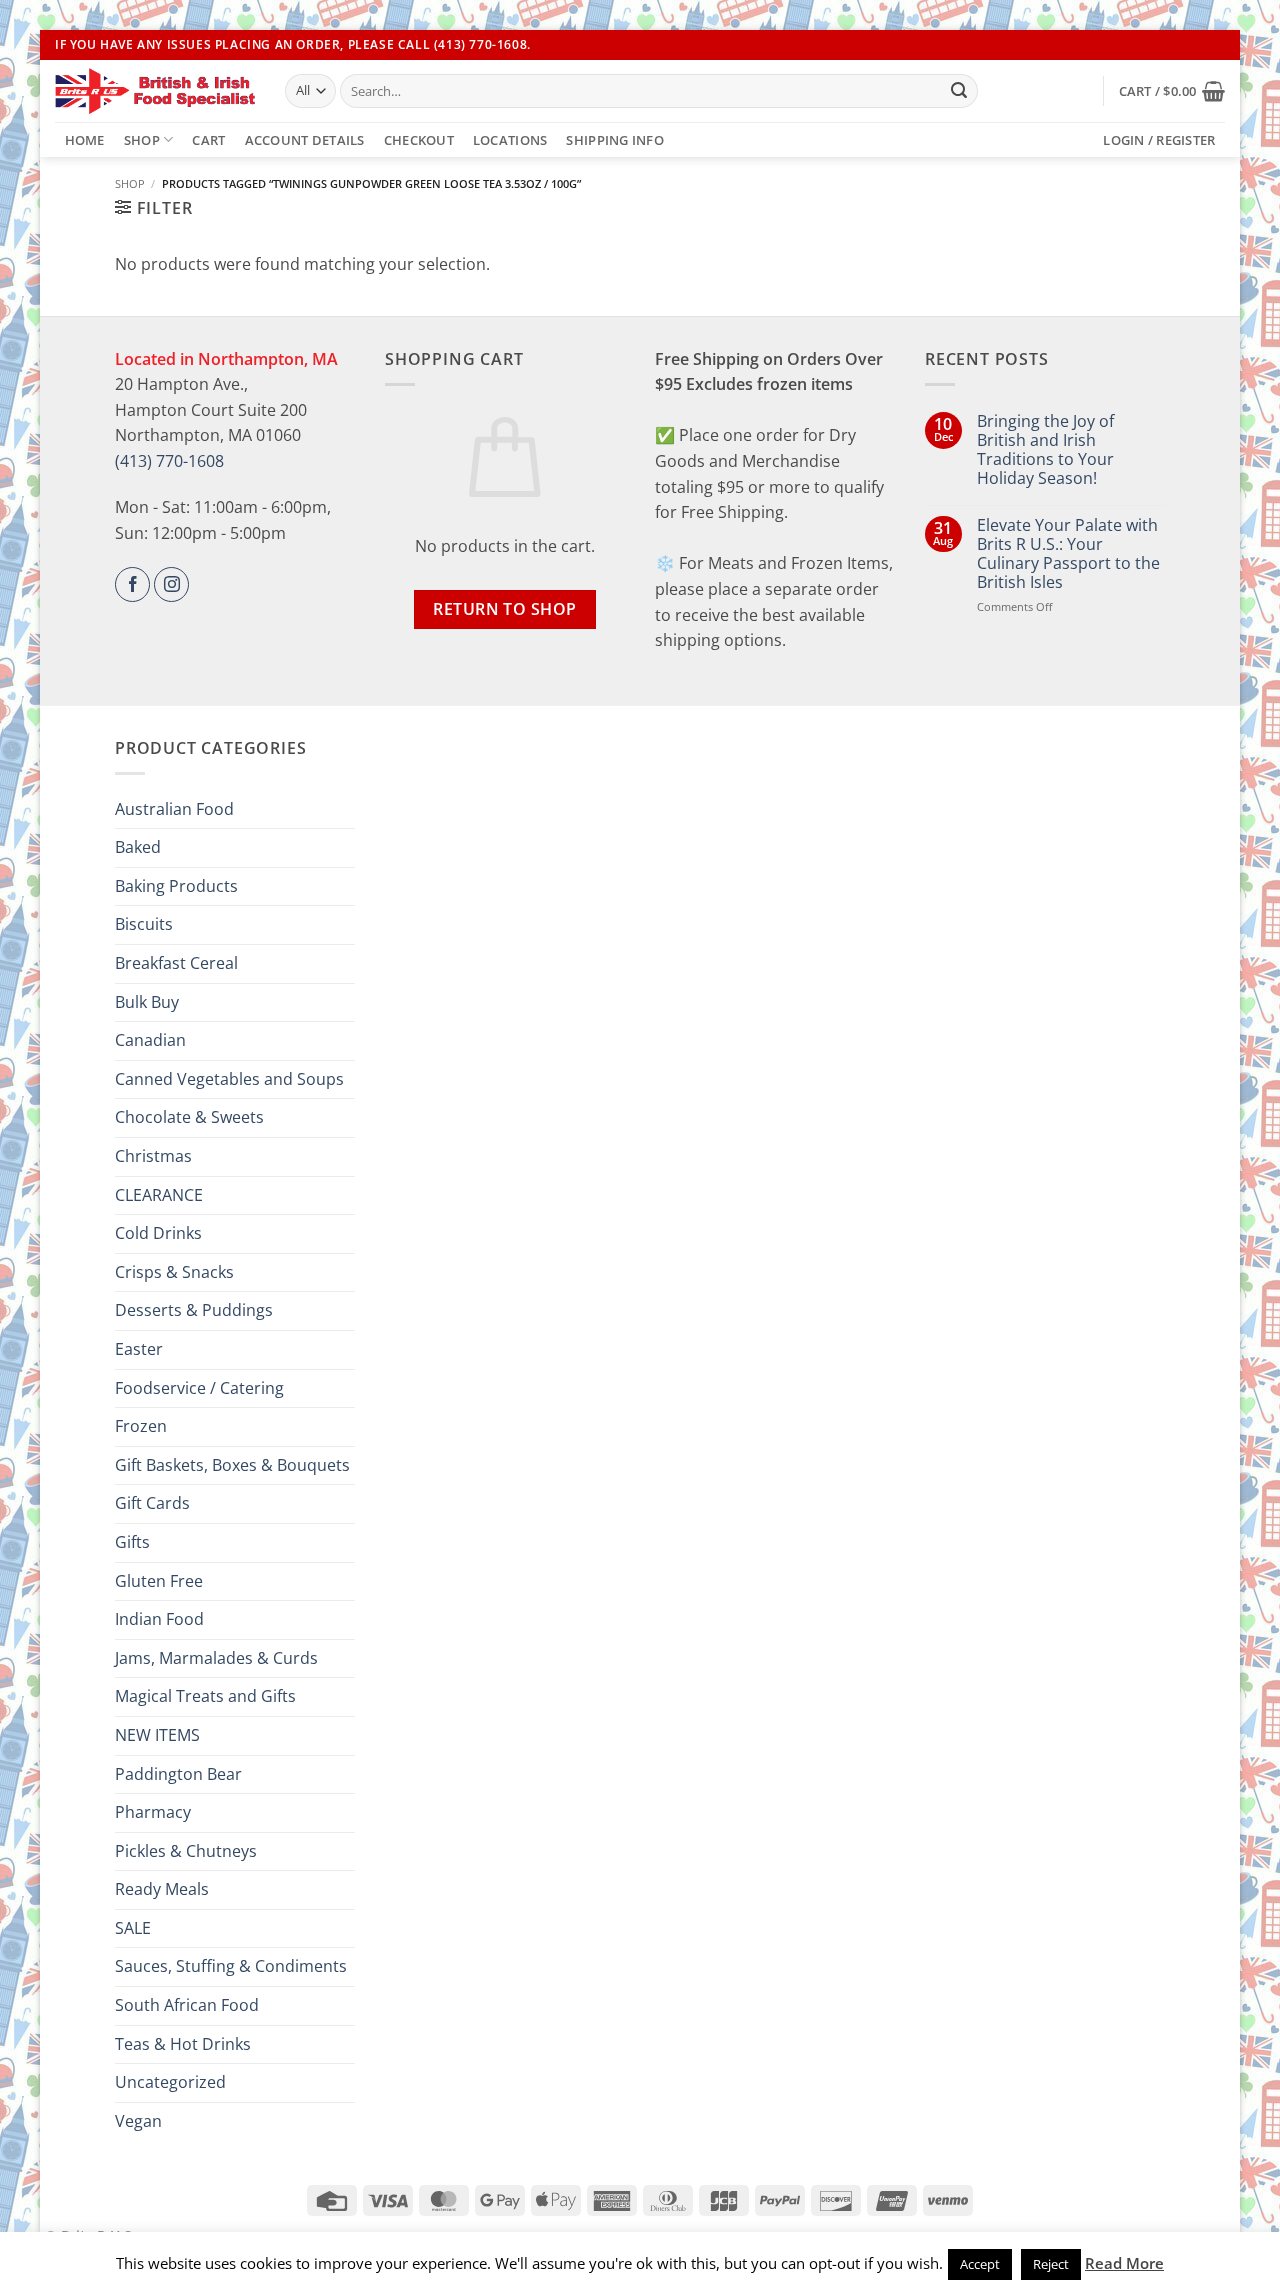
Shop (142, 140)
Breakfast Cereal (176, 963)
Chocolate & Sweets (189, 1117)
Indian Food (159, 1619)
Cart (208, 140)
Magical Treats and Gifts (205, 1696)
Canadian (150, 1040)
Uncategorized (170, 2082)
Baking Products (176, 886)
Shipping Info (614, 140)
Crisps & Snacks (174, 1272)
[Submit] (959, 91)
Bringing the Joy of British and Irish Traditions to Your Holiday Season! (1045, 450)
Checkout (419, 140)
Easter (139, 1349)
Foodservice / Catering (199, 1388)
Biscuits (144, 924)
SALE (133, 1928)
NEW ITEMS (157, 1735)
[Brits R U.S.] (155, 91)
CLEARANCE (159, 1195)
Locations (510, 140)
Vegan (138, 2121)
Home (85, 140)
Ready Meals (162, 1889)
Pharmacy (153, 1812)
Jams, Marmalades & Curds (216, 1658)
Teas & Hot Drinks (183, 2044)
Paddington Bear (178, 1774)
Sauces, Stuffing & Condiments (231, 1966)
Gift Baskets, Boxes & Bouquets (232, 1465)
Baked (138, 847)
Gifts (132, 1542)
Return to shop (505, 609)
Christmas (153, 1156)
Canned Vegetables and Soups (229, 1079)
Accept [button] (980, 2264)
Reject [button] (1051, 2264)
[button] (1172, 91)
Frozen (141, 1426)
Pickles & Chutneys (186, 1851)
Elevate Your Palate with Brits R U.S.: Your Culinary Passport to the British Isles (1068, 554)
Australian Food (174, 809)
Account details (305, 140)
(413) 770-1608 (169, 461)
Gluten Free (159, 1581)
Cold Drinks (158, 1233)
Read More (1124, 2263)
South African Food (187, 2005)
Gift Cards (152, 1503)
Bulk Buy (147, 1002)
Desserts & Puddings (194, 1310)
